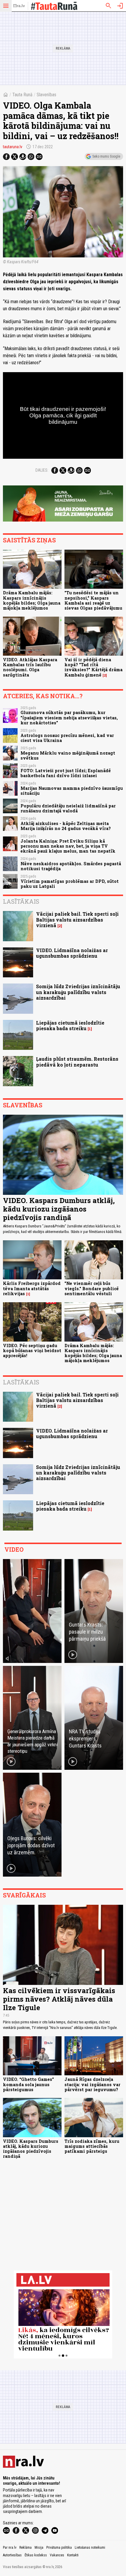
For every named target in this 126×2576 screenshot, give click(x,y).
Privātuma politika (59, 2548)
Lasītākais (21, 901)
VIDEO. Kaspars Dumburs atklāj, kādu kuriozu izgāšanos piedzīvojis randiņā (59, 1209)
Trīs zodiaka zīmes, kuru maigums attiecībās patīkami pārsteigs (92, 2146)
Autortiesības (12, 2555)
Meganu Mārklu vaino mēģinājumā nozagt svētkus (68, 755)
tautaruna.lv (13, 147)
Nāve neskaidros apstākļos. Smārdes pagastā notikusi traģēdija (71, 866)
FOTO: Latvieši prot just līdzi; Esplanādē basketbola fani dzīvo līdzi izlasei (66, 773)
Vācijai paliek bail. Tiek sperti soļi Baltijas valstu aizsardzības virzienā (77, 919)
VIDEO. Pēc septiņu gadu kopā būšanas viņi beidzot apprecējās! (32, 1351)
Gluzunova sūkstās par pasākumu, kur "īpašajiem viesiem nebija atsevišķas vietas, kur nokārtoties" (69, 718)
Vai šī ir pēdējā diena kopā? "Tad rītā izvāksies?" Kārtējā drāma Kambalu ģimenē (93, 667)
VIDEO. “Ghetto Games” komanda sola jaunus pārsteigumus (28, 2084)
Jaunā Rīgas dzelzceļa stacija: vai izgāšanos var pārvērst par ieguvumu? (92, 2084)
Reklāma (25, 2548)
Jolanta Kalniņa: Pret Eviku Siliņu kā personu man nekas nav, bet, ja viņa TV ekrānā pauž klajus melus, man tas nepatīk (68, 846)
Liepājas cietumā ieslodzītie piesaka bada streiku (70, 1025)
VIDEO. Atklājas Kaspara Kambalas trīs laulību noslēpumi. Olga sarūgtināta (30, 667)
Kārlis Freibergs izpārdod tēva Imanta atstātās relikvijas (32, 1288)
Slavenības (46, 95)
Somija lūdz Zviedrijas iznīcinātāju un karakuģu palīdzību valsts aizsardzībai (78, 992)
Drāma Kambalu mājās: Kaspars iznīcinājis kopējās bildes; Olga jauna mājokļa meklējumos (32, 600)
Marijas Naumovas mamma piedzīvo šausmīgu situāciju (72, 791)
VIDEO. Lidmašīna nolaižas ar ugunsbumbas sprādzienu (72, 953)
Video (14, 1549)
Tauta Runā (22, 95)
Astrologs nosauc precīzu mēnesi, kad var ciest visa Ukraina (67, 738)
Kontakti (73, 2555)
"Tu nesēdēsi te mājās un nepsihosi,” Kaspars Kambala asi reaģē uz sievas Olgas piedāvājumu (93, 600)
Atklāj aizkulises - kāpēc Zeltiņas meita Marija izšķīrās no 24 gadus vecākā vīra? (66, 826)
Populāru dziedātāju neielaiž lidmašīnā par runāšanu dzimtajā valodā (68, 808)
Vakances (57, 2555)
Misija (39, 2548)
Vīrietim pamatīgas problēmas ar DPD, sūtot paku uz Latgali (70, 884)
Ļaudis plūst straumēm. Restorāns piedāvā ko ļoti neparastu (77, 1062)
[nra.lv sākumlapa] (19, 6)
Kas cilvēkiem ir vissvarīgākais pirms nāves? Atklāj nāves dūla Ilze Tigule (59, 1999)
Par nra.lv (10, 2548)
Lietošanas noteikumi (90, 2548)
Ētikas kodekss (36, 2555)
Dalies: (42, 470)
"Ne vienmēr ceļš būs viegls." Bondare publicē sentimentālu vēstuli (92, 1288)
